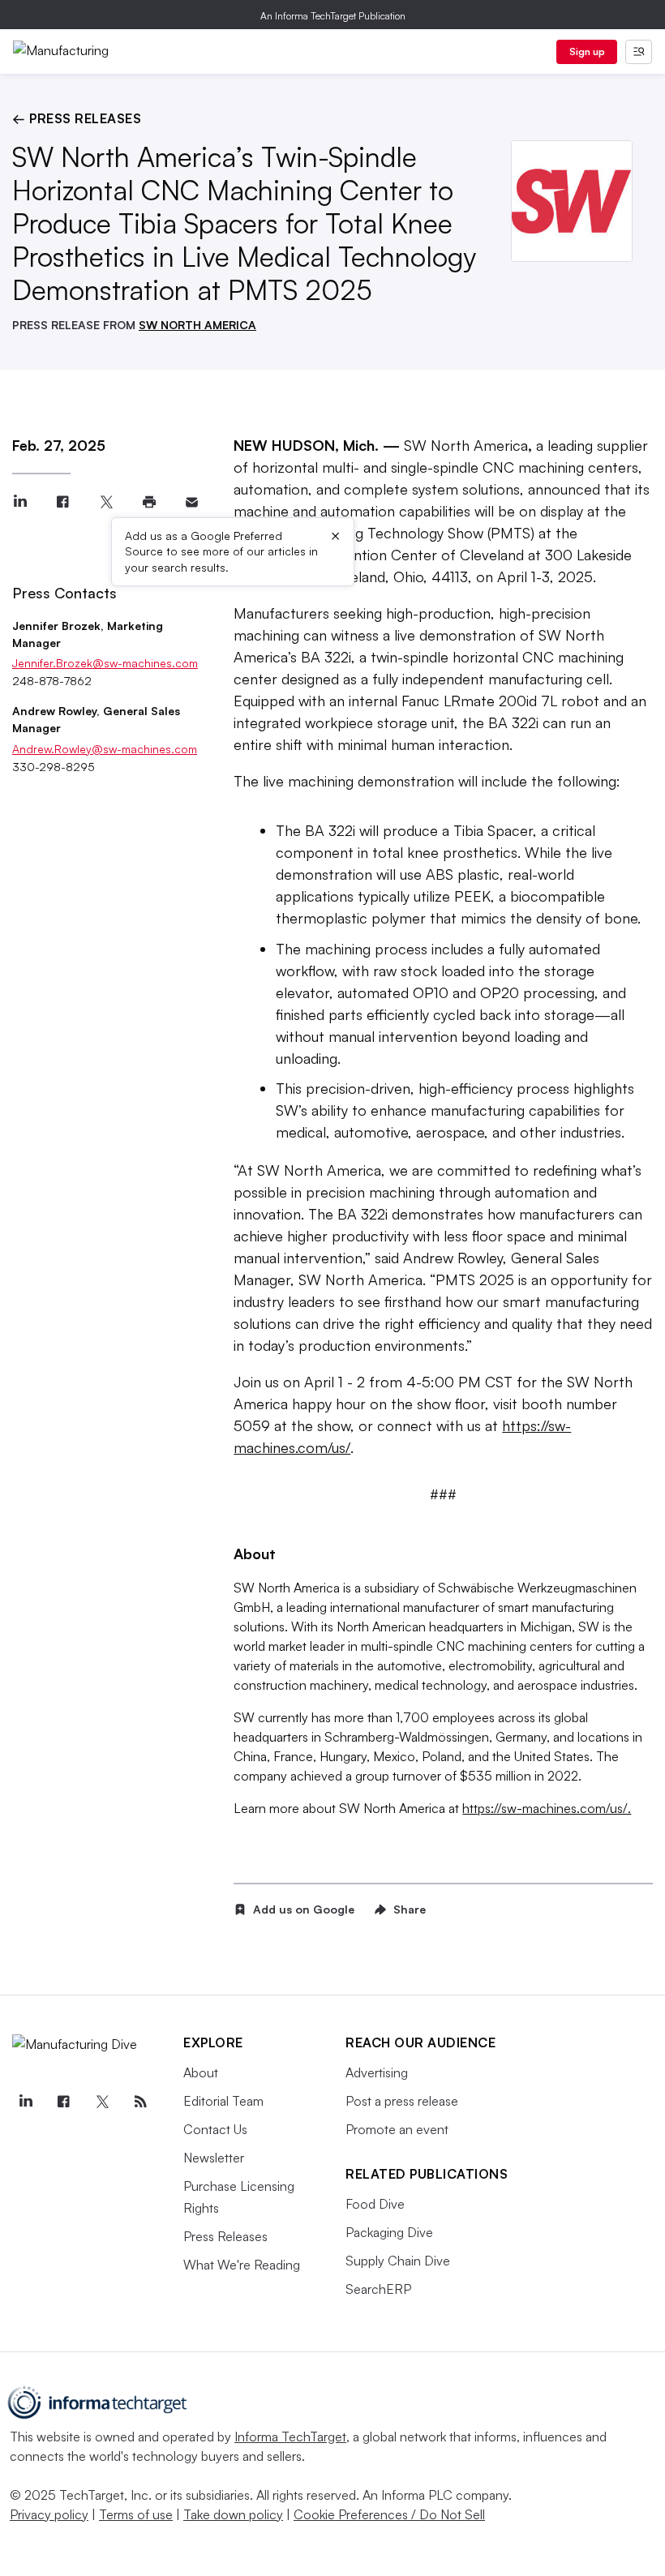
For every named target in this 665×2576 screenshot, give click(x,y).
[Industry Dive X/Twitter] (102, 2102)
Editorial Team (223, 2101)
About (201, 2072)
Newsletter (214, 2158)
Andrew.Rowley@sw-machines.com (105, 749)
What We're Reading (242, 2265)
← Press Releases (77, 118)
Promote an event (397, 2129)
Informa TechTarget (290, 2437)
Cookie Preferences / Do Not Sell (389, 2514)
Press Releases (225, 2236)
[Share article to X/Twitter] (106, 502)
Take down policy (233, 2514)
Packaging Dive (389, 2232)
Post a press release (402, 2101)
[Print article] (149, 502)
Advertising (377, 2072)
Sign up (587, 51)
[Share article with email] (192, 502)
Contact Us (215, 2129)
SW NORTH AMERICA (197, 325)
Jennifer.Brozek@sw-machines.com (105, 663)
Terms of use (136, 2514)
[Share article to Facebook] (63, 502)
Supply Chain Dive (398, 2261)
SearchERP (378, 2289)
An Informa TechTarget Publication (333, 16)
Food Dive (375, 2204)
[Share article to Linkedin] (20, 502)
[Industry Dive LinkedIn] (25, 2102)
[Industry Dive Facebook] (63, 2102)
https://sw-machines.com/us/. (547, 1808)
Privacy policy (49, 2514)
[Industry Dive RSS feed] (140, 2102)
